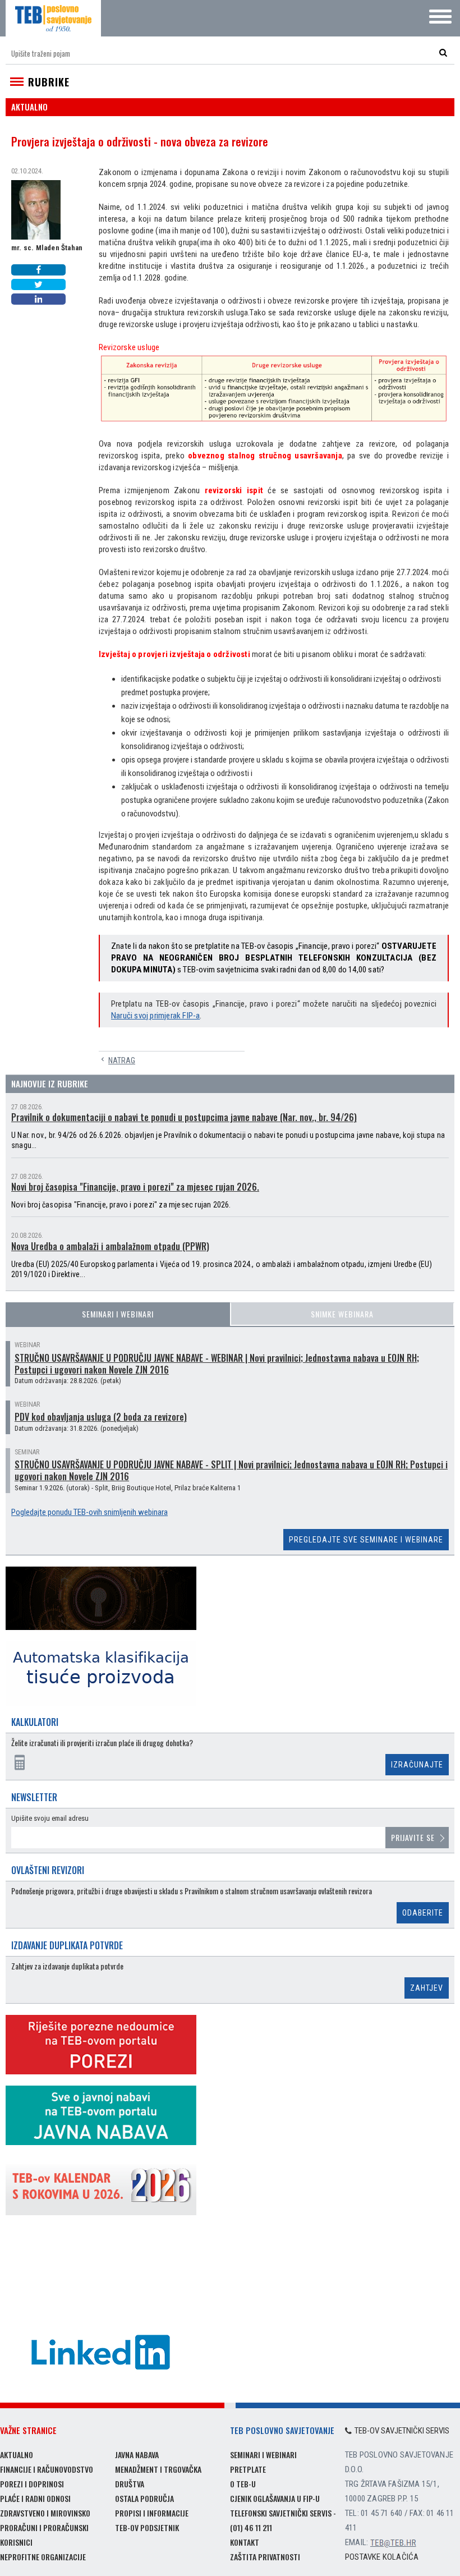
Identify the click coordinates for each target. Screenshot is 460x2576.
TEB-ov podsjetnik (147, 2527)
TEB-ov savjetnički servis (402, 2431)
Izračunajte (417, 1765)
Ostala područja (144, 2498)
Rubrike (49, 82)
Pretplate (248, 2469)
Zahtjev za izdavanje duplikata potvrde (67, 1966)
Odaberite (423, 1913)
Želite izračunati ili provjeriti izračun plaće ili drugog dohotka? (102, 1743)
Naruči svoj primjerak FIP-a (155, 1016)
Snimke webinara (342, 1314)
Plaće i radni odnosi (35, 2498)
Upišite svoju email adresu (50, 1818)
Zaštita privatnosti (265, 2557)
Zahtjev (427, 1988)
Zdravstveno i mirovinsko (45, 2513)
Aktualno (17, 2455)
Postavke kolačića (382, 2557)
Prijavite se (413, 1837)
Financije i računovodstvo (47, 2469)
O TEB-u (243, 2484)
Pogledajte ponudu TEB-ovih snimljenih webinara (89, 1512)
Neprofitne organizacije (43, 2557)
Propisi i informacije (152, 2513)
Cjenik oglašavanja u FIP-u (275, 2498)
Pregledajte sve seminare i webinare (366, 1540)
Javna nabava (137, 2455)
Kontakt (245, 2542)
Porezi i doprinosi (32, 2484)
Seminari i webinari (118, 1314)
